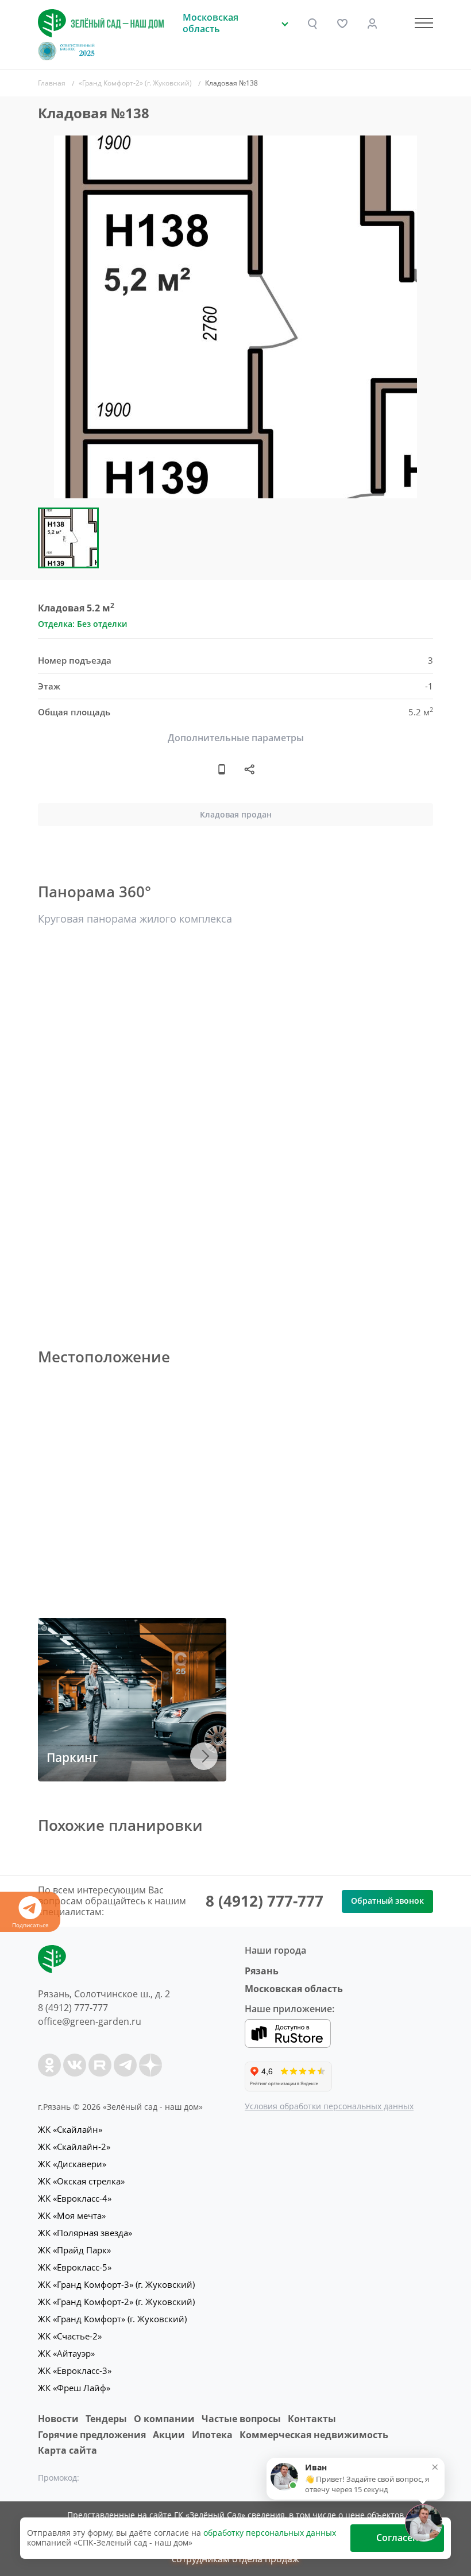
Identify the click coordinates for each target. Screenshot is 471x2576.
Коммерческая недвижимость (314, 2435)
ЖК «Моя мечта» (72, 2215)
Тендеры (106, 2419)
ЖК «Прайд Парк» (74, 2250)
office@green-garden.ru (90, 2021)
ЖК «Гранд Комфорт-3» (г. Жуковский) (116, 2284)
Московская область (294, 1989)
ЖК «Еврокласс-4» (75, 2198)
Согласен (397, 2538)
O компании (164, 2419)
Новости (58, 2419)
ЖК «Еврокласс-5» (75, 2267)
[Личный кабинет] (372, 24)
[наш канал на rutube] (100, 2065)
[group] (235, 317)
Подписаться (30, 1925)
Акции (169, 2435)
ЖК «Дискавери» (72, 2164)
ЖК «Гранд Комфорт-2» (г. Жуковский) (116, 2302)
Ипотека (212, 2435)
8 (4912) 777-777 (265, 1901)
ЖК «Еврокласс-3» (75, 2370)
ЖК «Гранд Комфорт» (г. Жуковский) (112, 2319)
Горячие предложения (92, 2435)
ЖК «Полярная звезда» (85, 2233)
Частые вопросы (241, 2419)
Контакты (312, 2419)
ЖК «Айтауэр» (66, 2353)
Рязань (262, 1971)
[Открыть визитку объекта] (222, 769)
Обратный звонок (387, 1901)
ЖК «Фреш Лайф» (74, 2388)
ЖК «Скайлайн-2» (74, 2147)
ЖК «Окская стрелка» (81, 2181)
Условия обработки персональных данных (329, 2106)
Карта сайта (67, 2450)
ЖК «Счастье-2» (70, 2336)
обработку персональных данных (270, 2533)
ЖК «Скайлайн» (70, 2129)
